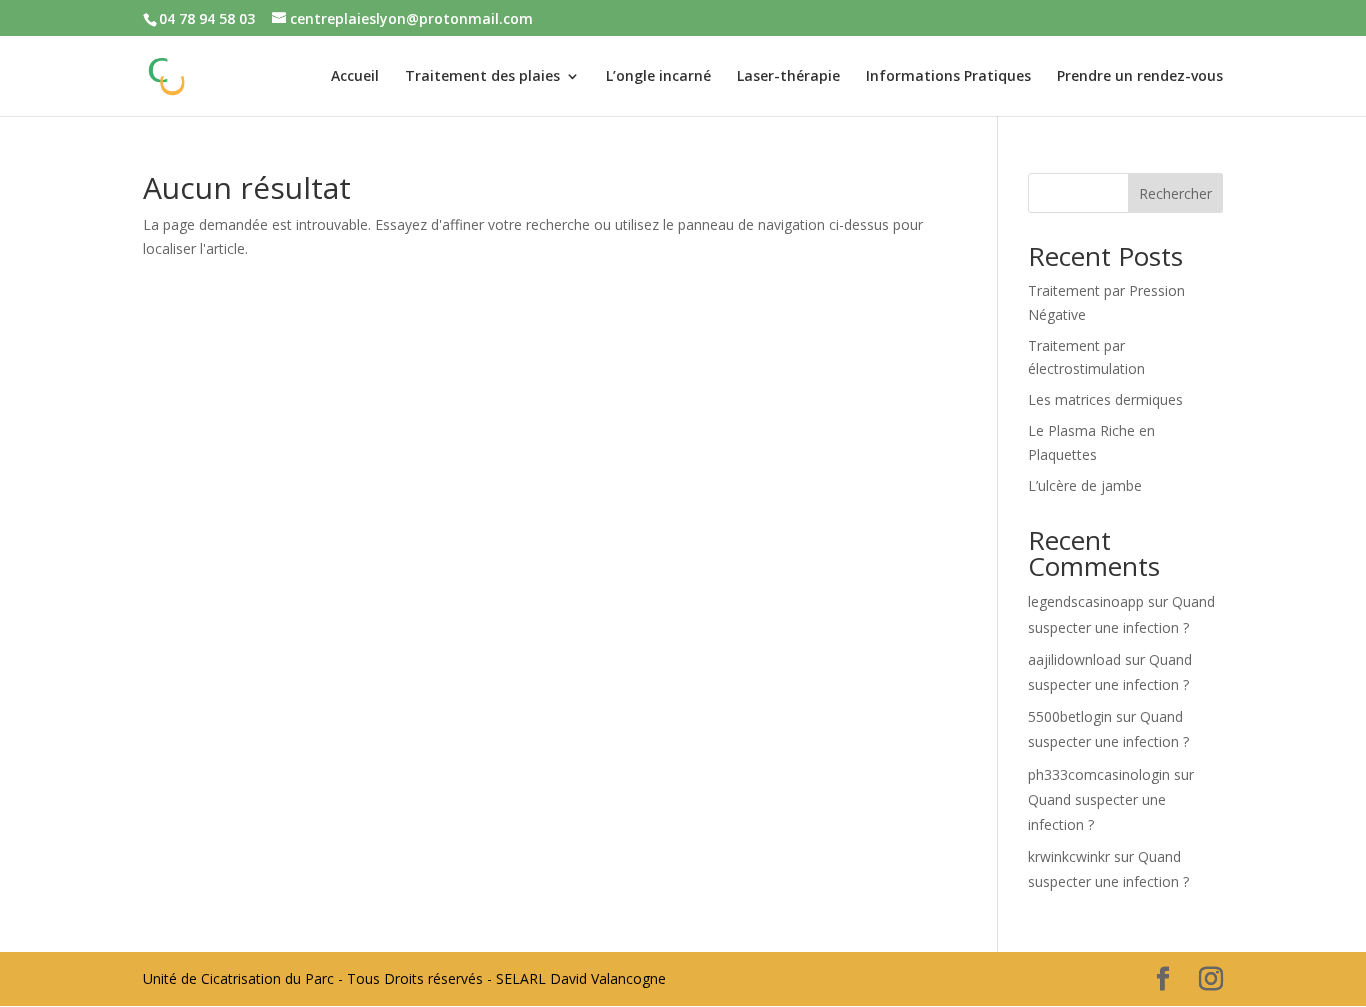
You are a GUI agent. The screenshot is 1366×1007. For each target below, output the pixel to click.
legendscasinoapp (1086, 601)
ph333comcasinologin (1099, 774)
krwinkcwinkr (1069, 856)
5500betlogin (1070, 716)
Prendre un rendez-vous (1140, 77)
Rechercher (1175, 193)
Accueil (355, 77)
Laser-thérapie (788, 77)
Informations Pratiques (948, 77)
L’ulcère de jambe (1085, 485)
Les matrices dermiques (1105, 399)
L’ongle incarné (658, 77)
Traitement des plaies (482, 77)
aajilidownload (1074, 659)
